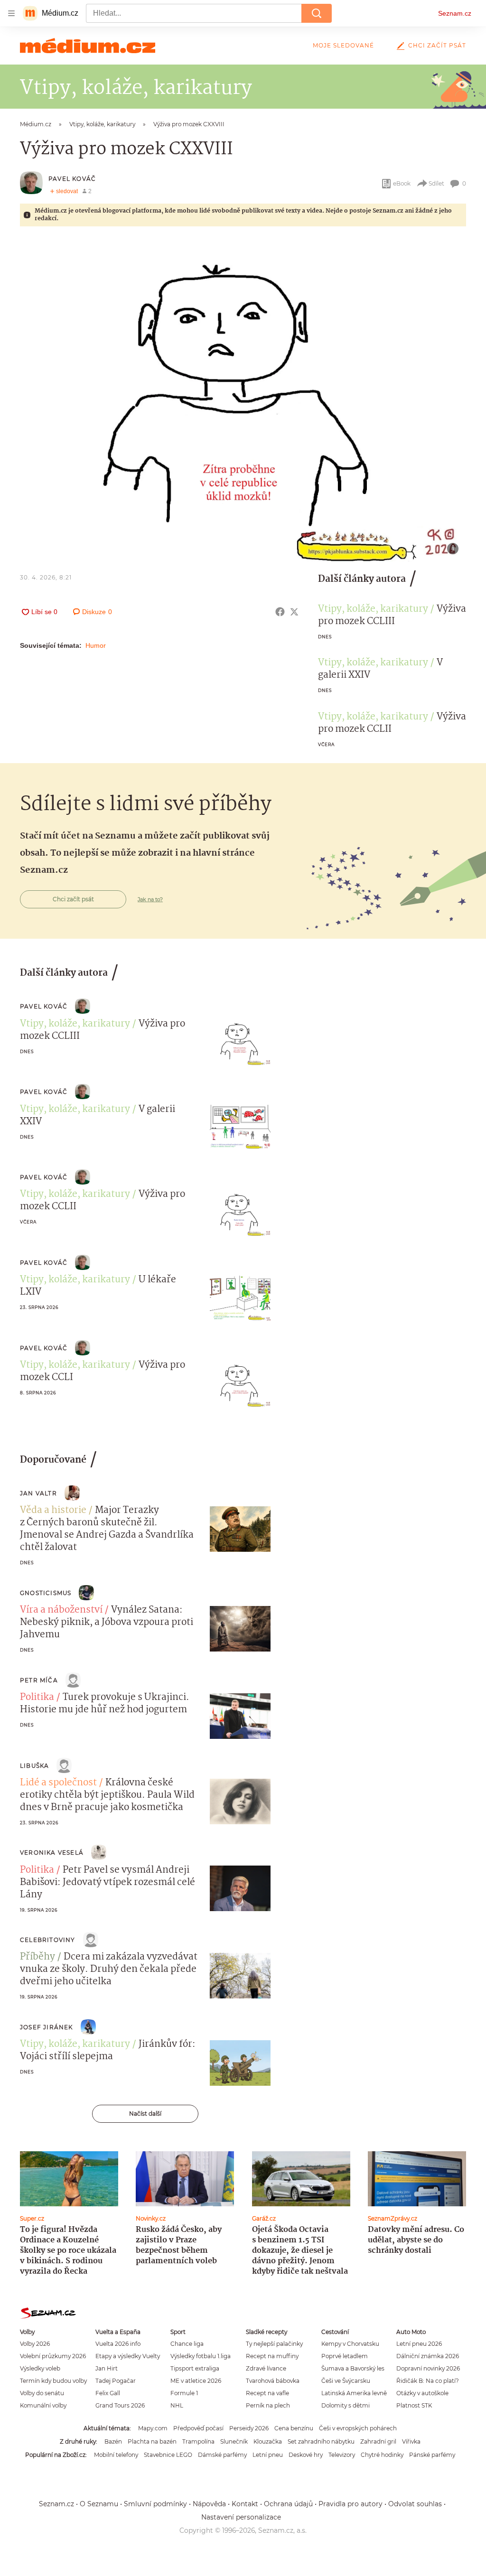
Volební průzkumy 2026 (53, 2356)
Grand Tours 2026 (120, 2405)
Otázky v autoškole (422, 2393)
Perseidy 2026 (249, 2428)
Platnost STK (414, 2405)
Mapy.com (153, 2428)
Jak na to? (150, 899)
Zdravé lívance (266, 2368)
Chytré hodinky (382, 2455)
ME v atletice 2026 (196, 2381)
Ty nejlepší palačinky (274, 2344)
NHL (177, 2405)
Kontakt (245, 2504)
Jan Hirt (107, 2368)
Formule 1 (184, 2393)
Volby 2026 (35, 2344)
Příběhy (37, 1957)
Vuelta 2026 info (118, 2344)
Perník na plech (268, 2405)
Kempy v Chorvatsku (350, 2344)
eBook (402, 183)
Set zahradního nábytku (321, 2441)
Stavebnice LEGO (168, 2455)
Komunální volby (43, 2405)
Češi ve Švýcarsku (346, 2381)
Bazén (113, 2441)
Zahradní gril (378, 2441)
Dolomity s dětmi (346, 2405)
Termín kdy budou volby (53, 2381)
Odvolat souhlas (415, 2504)
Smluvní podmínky (155, 2504)
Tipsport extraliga (195, 2368)
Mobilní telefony (116, 2455)
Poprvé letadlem (345, 2356)
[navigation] (11, 13)
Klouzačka (268, 2441)
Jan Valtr (38, 1493)
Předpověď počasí (198, 2428)
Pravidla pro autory (350, 2504)
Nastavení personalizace (241, 2517)
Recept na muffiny (272, 2356)
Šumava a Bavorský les (353, 2368)
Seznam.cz (455, 13)
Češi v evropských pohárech (358, 2428)
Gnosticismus (46, 1593)
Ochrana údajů (288, 2504)
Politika (37, 1698)
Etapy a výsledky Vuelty (128, 2356)
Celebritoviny (48, 1940)
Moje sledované (343, 45)
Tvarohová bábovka (273, 2381)
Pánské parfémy (432, 2455)
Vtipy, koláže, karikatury (373, 609)
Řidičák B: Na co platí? (428, 2381)
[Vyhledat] (317, 13)
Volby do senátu (42, 2393)
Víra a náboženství (61, 1610)
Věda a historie (53, 1511)
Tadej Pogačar (116, 2381)
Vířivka (411, 2441)
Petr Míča (39, 1680)
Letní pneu (268, 2455)
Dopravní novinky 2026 (428, 2368)
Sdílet (436, 183)
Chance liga (187, 2344)
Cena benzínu (294, 2428)
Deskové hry (306, 2455)
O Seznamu (99, 2504)
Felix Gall (108, 2393)
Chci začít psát (437, 45)
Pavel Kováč (72, 179)
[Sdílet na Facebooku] (280, 612)
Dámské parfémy (222, 2455)
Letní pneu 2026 (419, 2344)
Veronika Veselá (52, 1853)
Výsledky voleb (40, 2368)
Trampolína (198, 2441)
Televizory (342, 2455)
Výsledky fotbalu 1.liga (201, 2356)
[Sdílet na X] (294, 612)
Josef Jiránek (47, 2027)
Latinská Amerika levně (354, 2393)
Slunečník (234, 2441)
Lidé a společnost (58, 1783)
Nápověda (209, 2504)
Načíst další (145, 2114)
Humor (96, 645)
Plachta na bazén (152, 2441)
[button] (243, 400)
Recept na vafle (267, 2393)
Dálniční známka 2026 (428, 2356)
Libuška (34, 1766)
